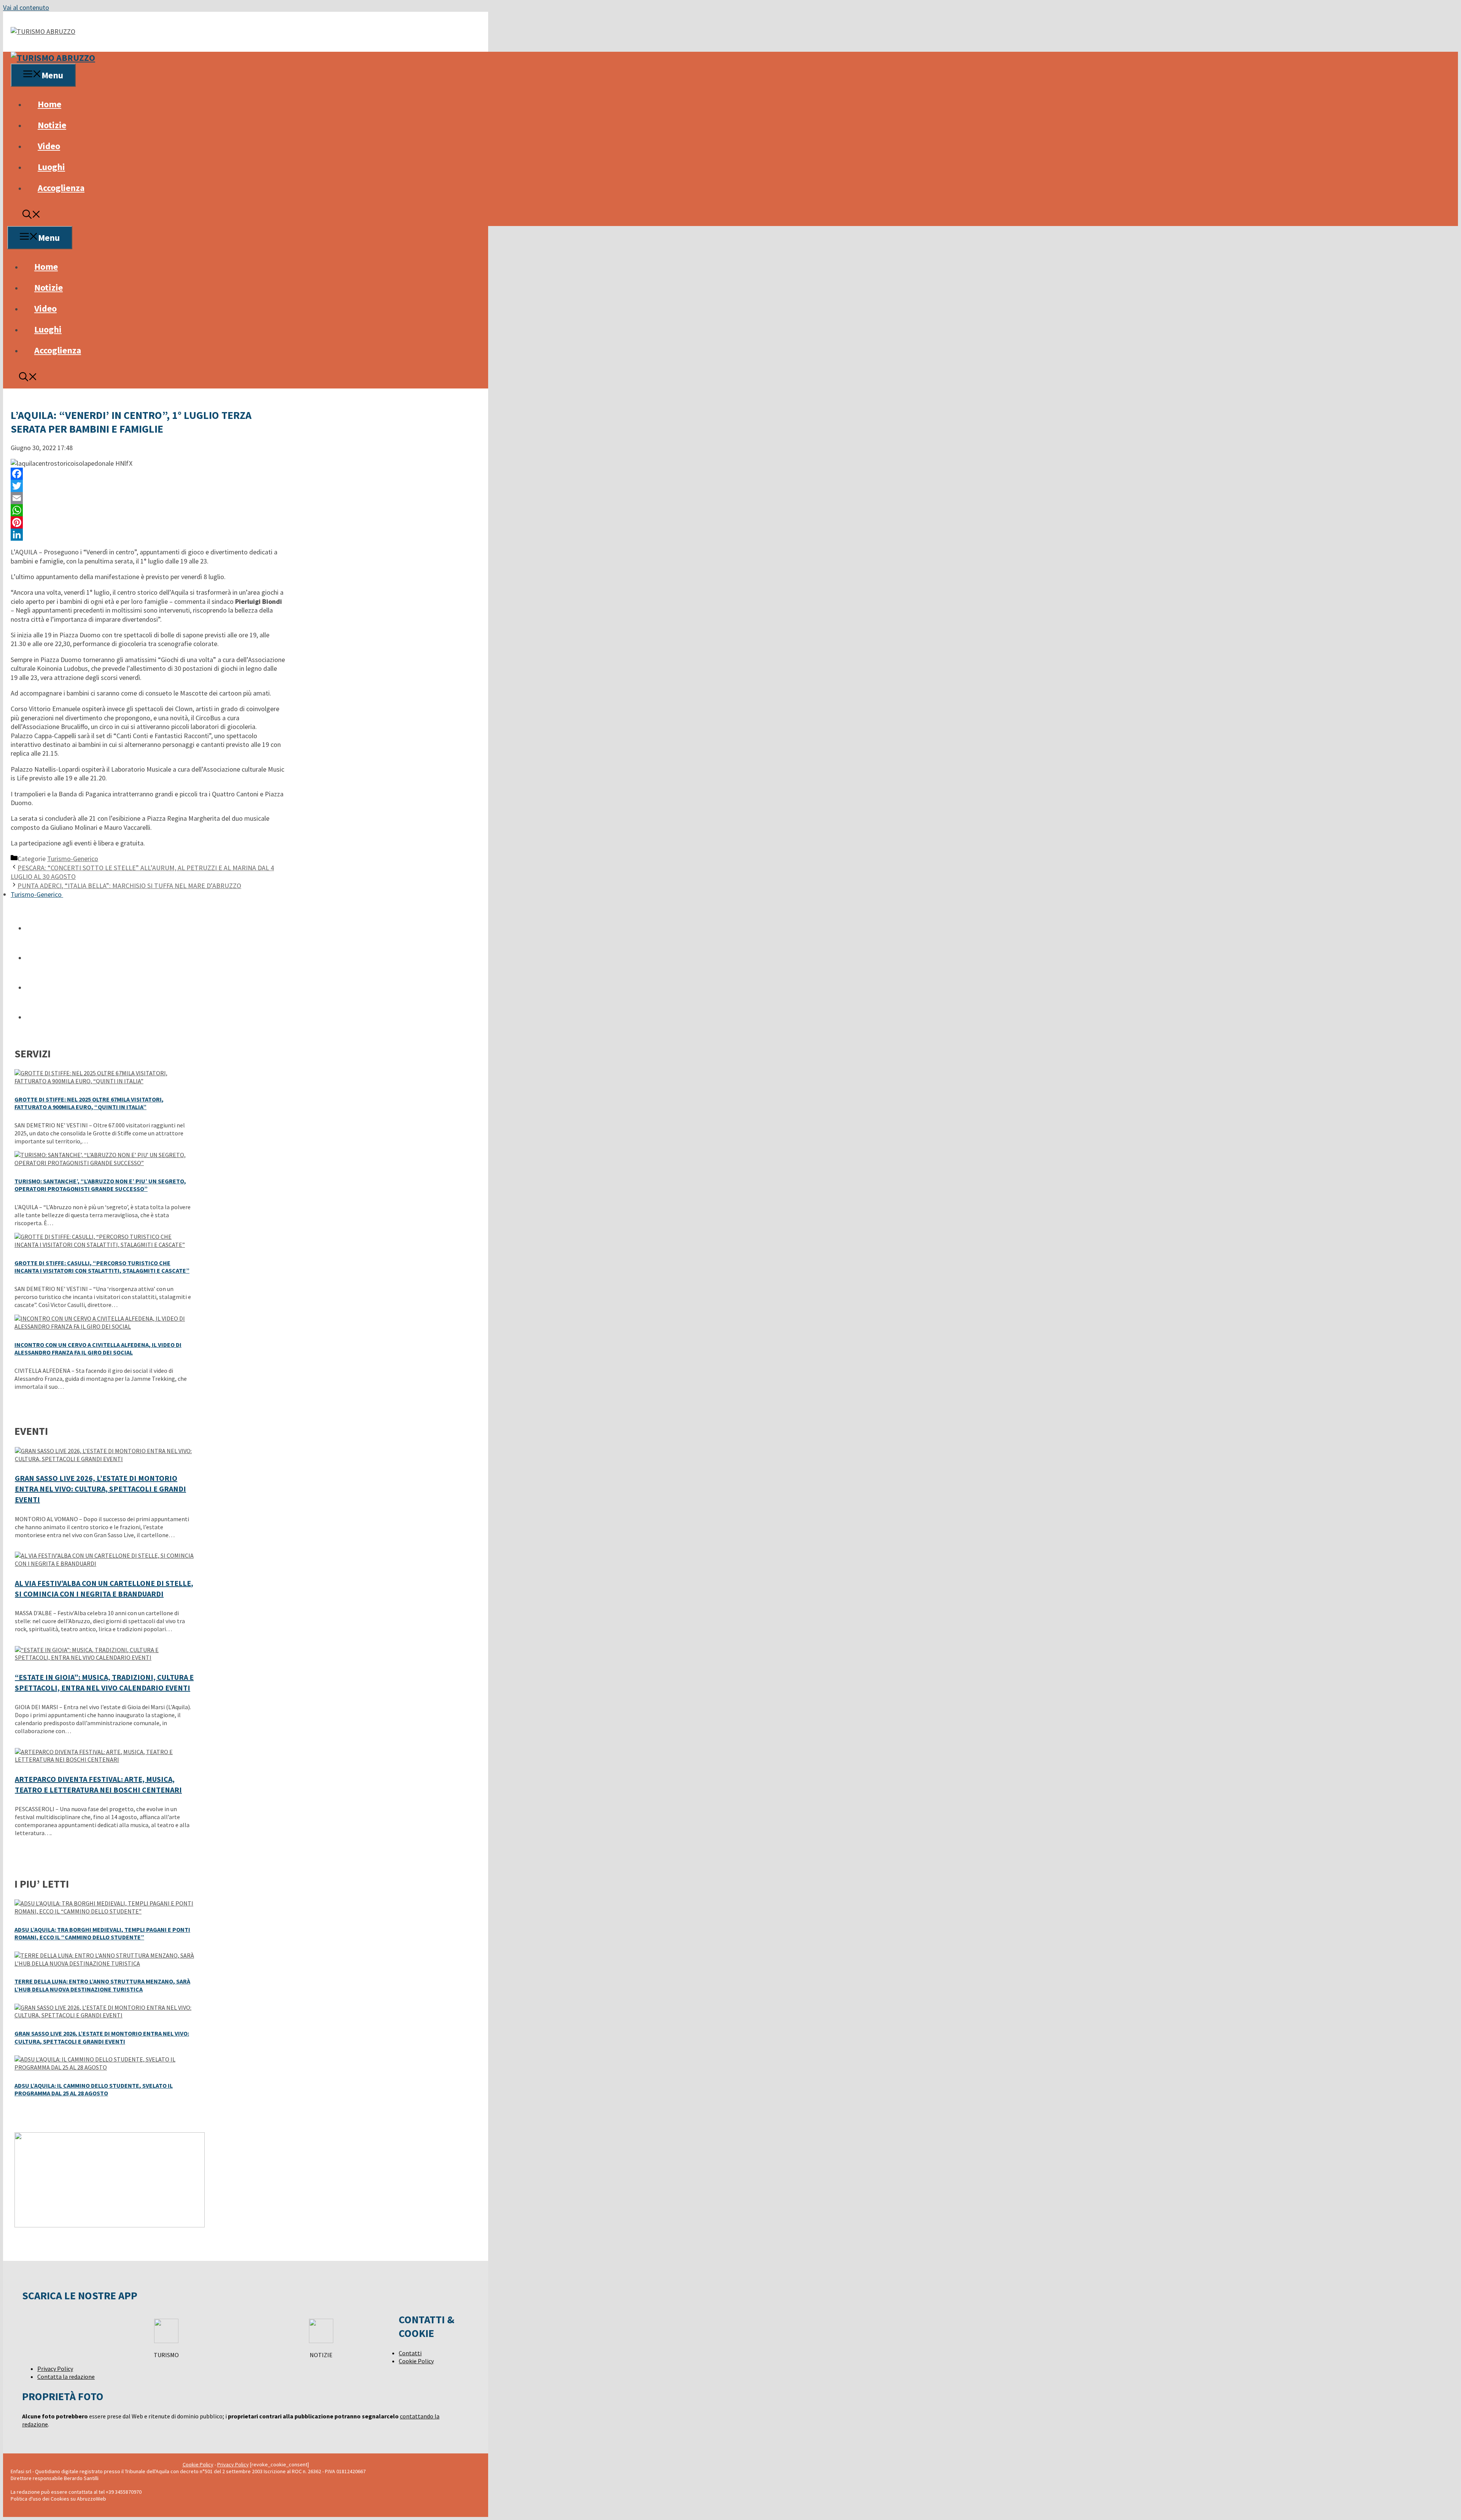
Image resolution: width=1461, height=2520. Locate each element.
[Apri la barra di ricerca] (32, 216)
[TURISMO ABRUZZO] (53, 58)
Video (49, 146)
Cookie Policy (416, 2361)
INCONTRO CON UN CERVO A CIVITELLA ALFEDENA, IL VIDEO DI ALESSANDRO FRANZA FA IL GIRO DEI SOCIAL (98, 1349)
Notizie (52, 125)
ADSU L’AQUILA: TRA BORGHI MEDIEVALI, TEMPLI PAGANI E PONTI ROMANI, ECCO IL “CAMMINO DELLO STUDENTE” (102, 1933)
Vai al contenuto (26, 7)
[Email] (148, 498)
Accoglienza (61, 188)
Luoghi (51, 167)
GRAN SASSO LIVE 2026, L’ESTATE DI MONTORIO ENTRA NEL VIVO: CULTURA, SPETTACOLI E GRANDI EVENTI (100, 1489)
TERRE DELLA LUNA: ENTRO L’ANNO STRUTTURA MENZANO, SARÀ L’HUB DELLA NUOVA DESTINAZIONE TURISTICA (102, 1985)
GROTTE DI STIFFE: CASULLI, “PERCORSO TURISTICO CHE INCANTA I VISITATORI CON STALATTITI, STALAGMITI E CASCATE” (102, 1267)
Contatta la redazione (66, 2377)
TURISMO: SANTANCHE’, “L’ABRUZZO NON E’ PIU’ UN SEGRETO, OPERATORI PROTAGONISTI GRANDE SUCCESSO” (100, 1185)
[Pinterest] (148, 522)
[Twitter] (148, 486)
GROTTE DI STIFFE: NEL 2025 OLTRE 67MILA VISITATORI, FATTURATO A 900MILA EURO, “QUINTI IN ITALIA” (89, 1103)
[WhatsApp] (148, 510)
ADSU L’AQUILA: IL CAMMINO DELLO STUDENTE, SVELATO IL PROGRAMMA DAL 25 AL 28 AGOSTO (94, 2089)
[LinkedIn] (148, 535)
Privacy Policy (55, 2369)
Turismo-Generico (73, 859)
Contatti (410, 2353)
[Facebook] (148, 474)
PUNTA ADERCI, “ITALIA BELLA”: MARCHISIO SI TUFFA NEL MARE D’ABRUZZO (129, 886)
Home (49, 104)
